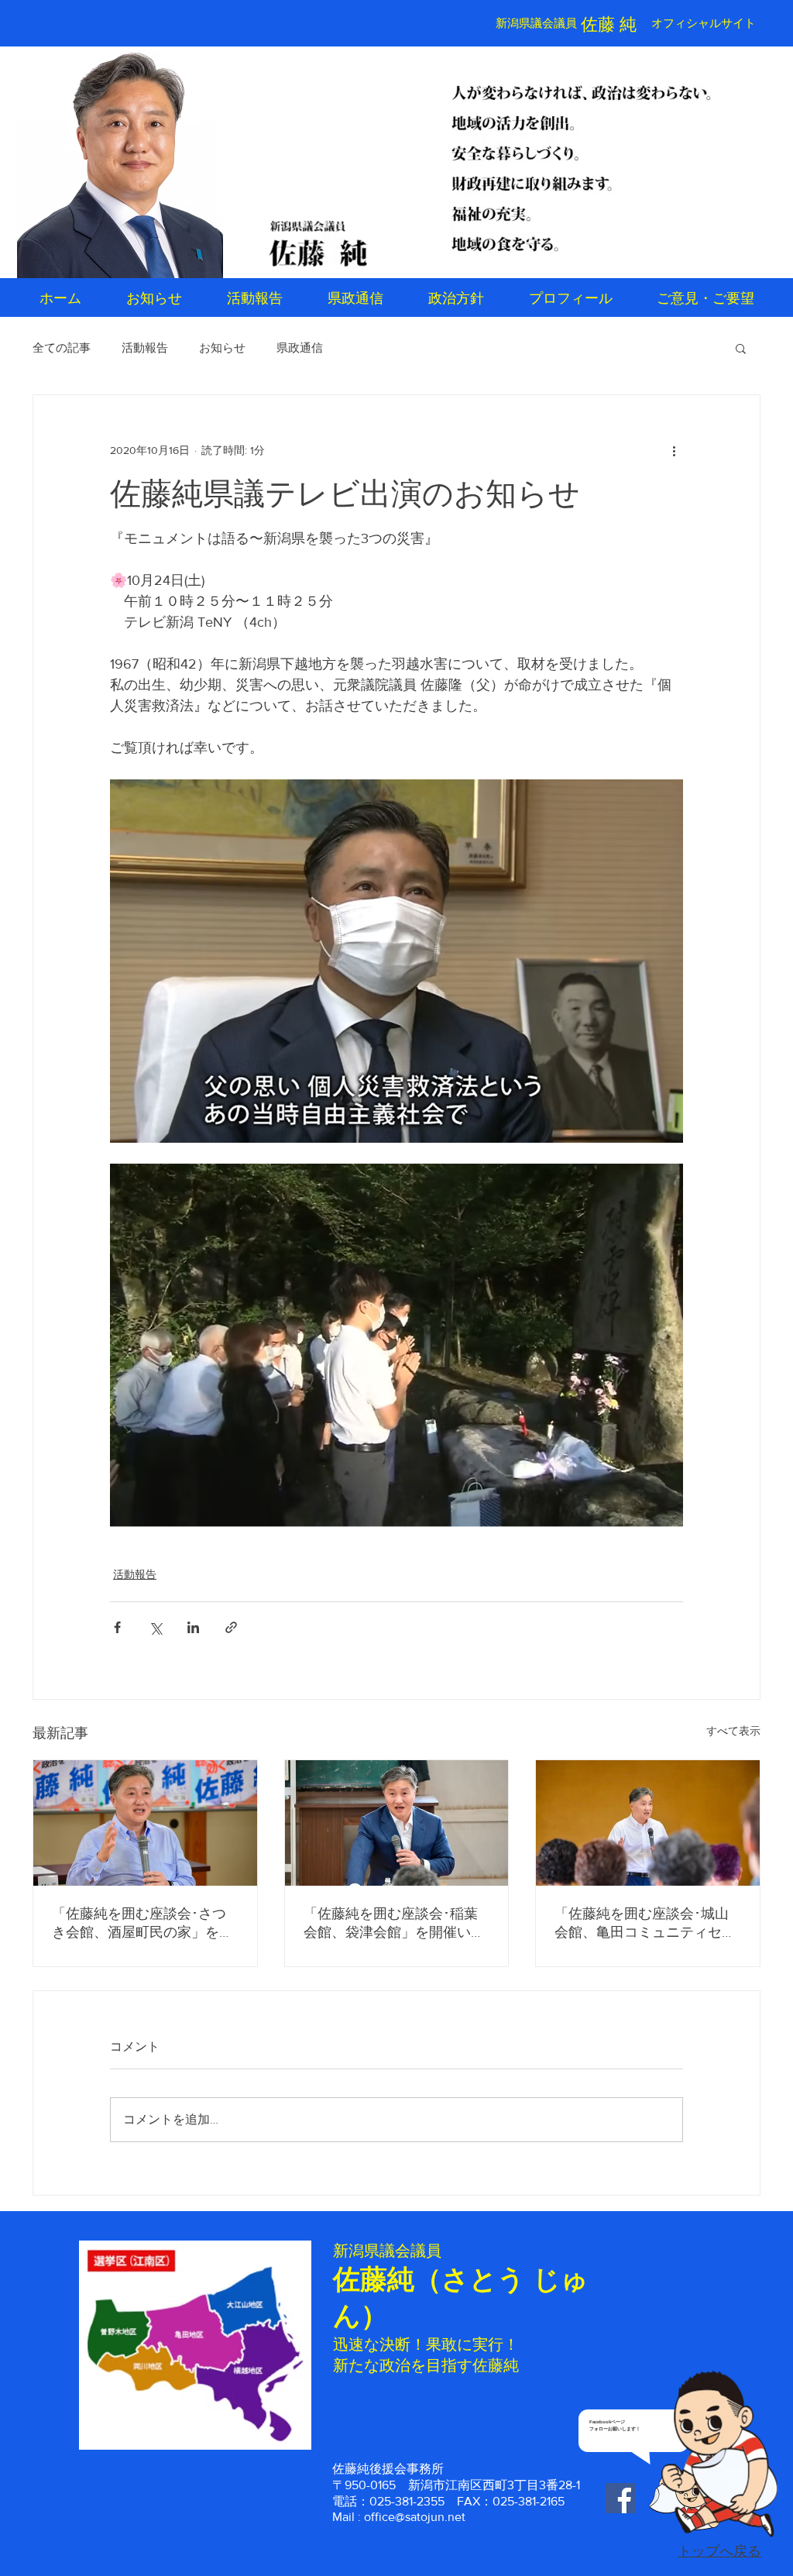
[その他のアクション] (674, 451)
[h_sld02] (582, 164)
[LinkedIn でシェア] (193, 1627)
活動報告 (145, 347)
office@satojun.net (415, 2517)
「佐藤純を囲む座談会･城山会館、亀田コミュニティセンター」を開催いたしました (645, 1924)
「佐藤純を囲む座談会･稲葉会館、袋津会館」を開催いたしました (394, 1924)
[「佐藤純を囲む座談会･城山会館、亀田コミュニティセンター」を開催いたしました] (648, 1823)
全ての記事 (62, 347)
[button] (741, 348)
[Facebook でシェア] (117, 1627)
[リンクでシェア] (231, 1627)
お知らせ (222, 347)
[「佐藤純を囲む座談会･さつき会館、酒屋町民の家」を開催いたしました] (145, 1823)
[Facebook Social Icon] (621, 2498)
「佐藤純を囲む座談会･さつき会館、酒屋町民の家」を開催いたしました (142, 1924)
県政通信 (300, 347)
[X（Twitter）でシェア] (155, 1627)
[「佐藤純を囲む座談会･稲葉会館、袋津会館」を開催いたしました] (397, 1823)
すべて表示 (733, 1731)
